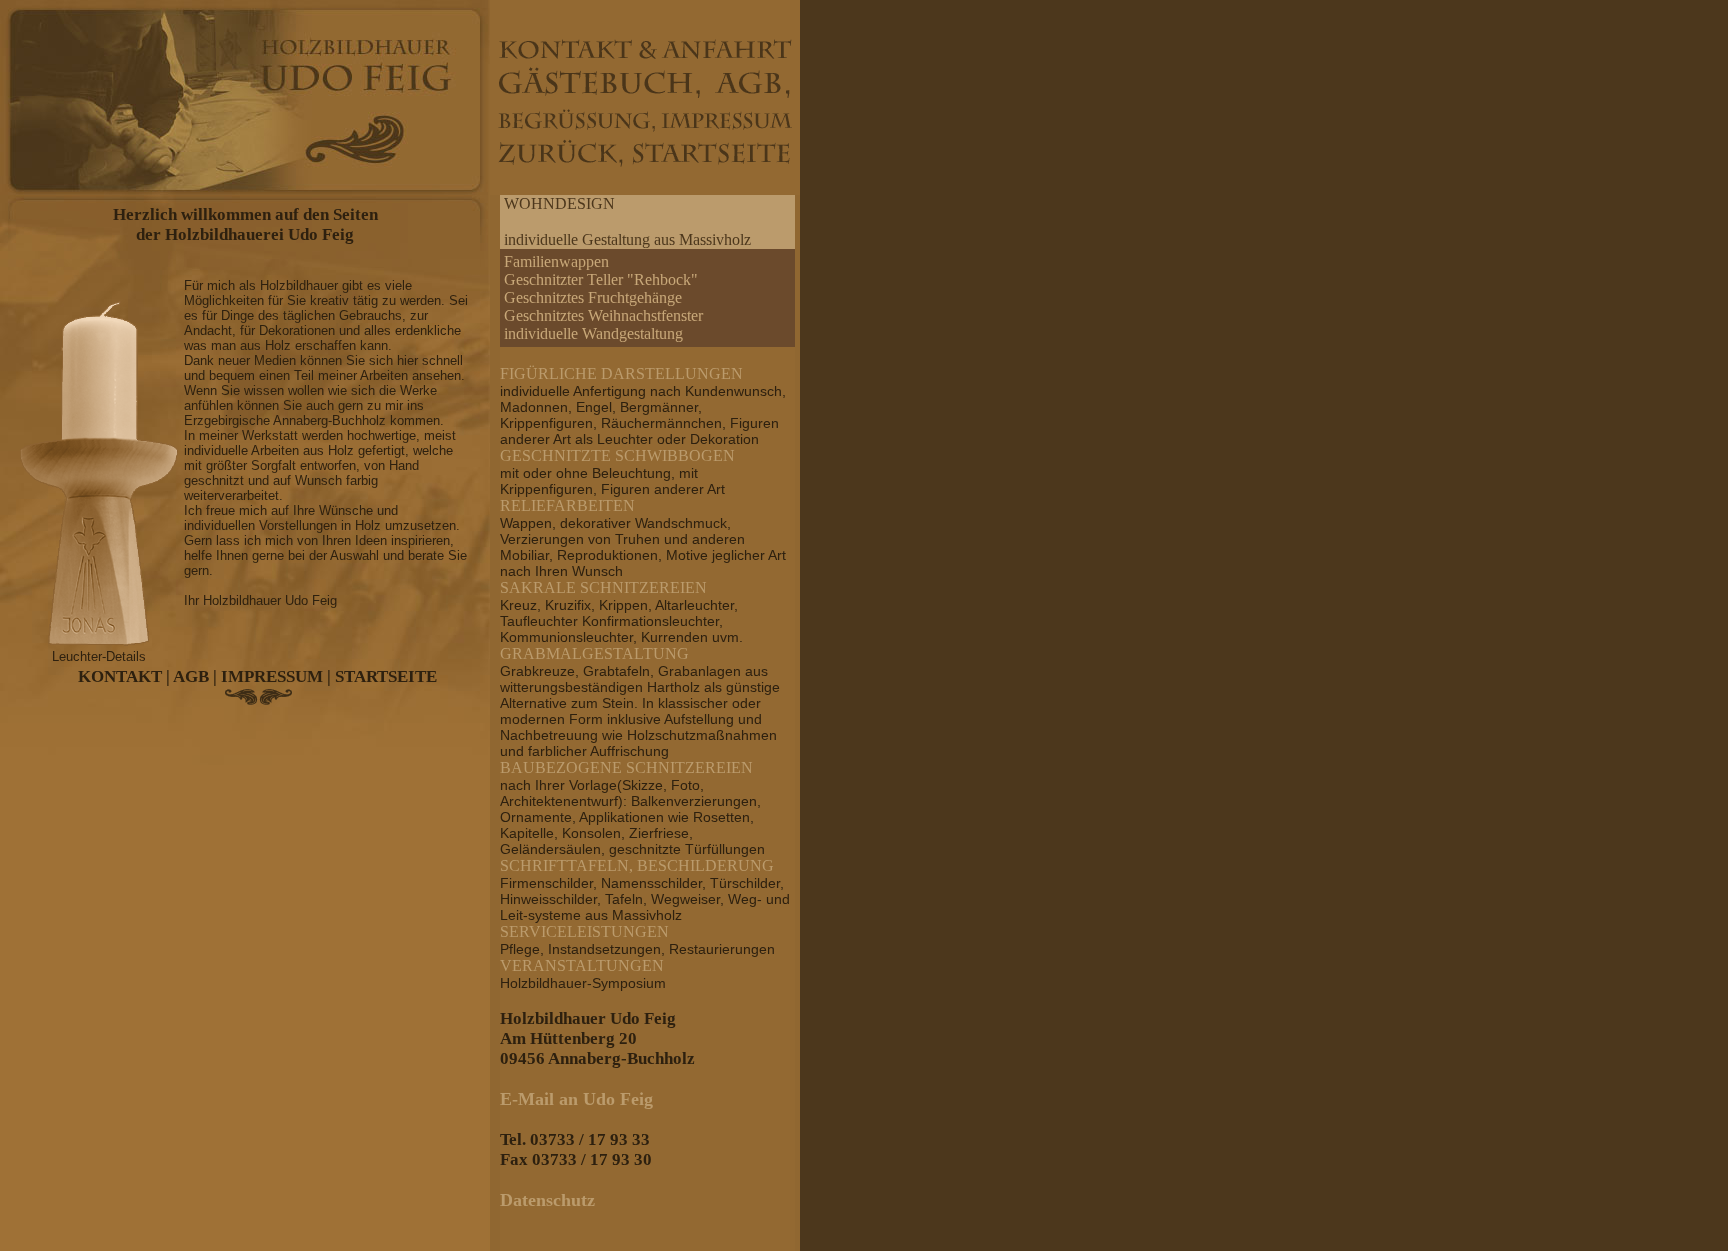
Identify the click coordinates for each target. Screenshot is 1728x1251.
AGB (191, 676)
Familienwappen (556, 261)
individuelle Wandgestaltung (593, 333)
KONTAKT (120, 676)
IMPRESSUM (272, 676)
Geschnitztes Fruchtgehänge (593, 297)
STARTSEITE (386, 676)
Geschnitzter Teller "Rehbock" (601, 279)
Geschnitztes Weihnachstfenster (603, 315)
